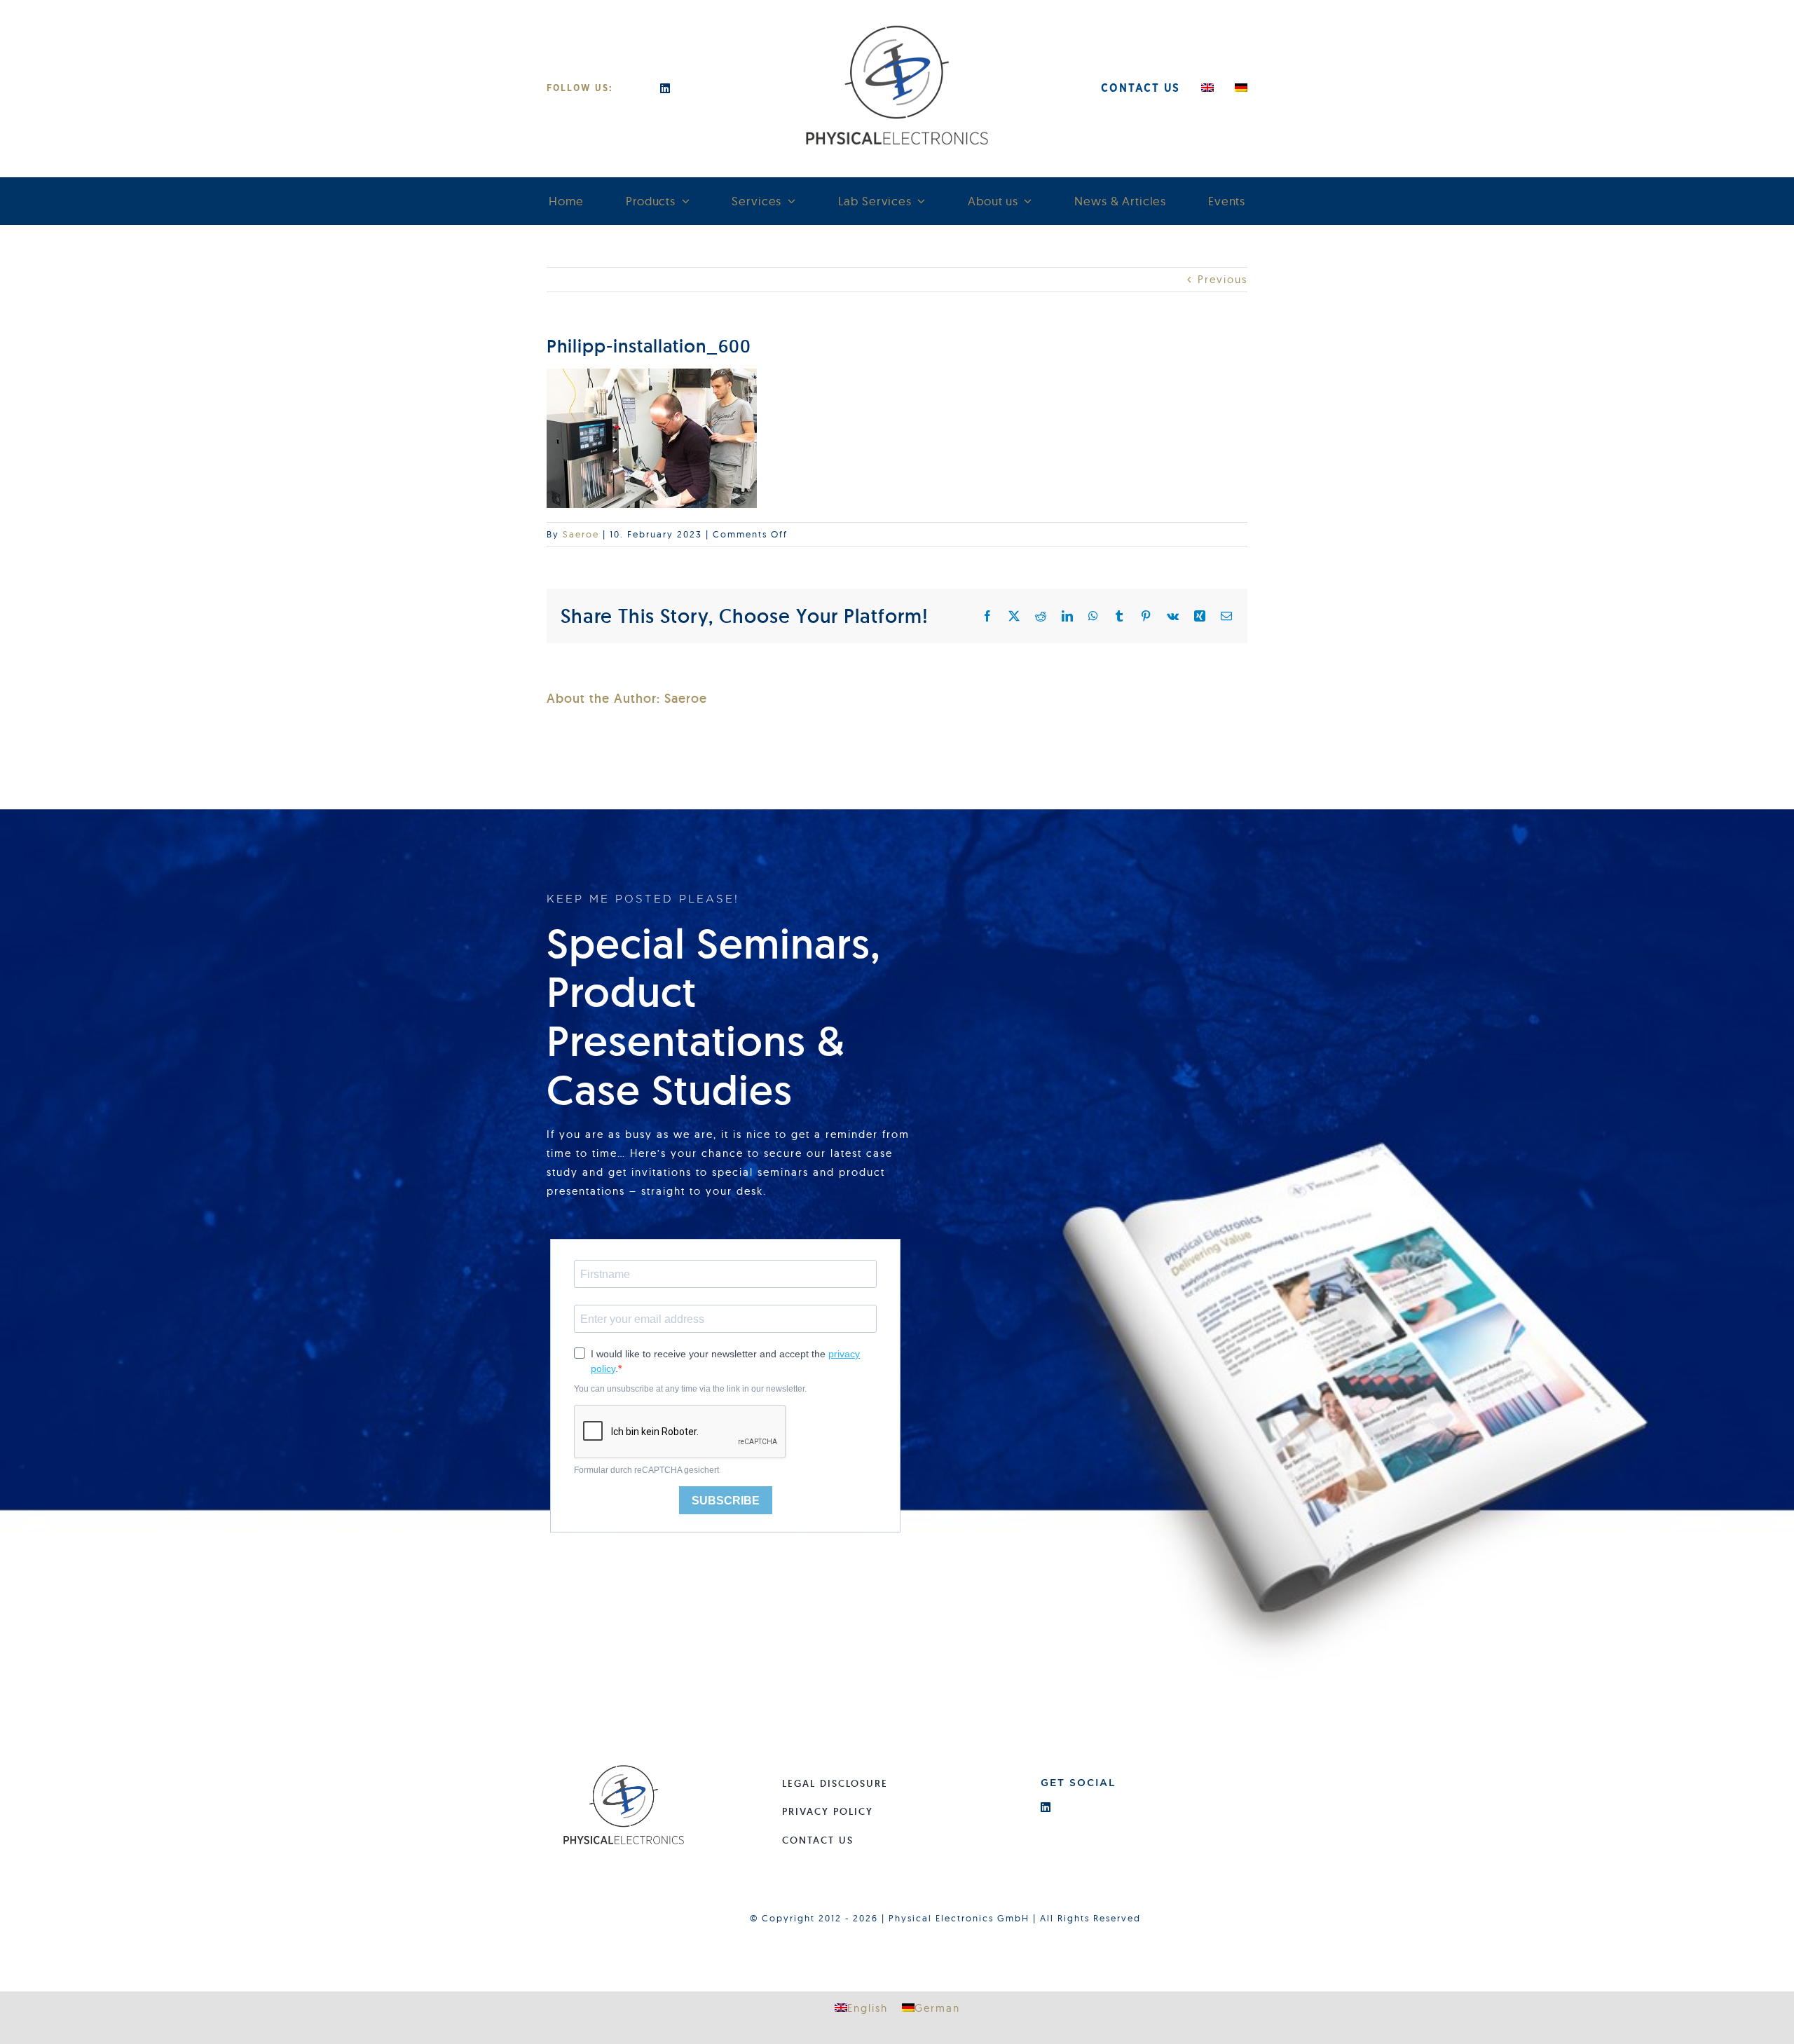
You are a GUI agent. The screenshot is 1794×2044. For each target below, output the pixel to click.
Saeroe (581, 534)
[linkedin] (666, 88)
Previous (1223, 279)
